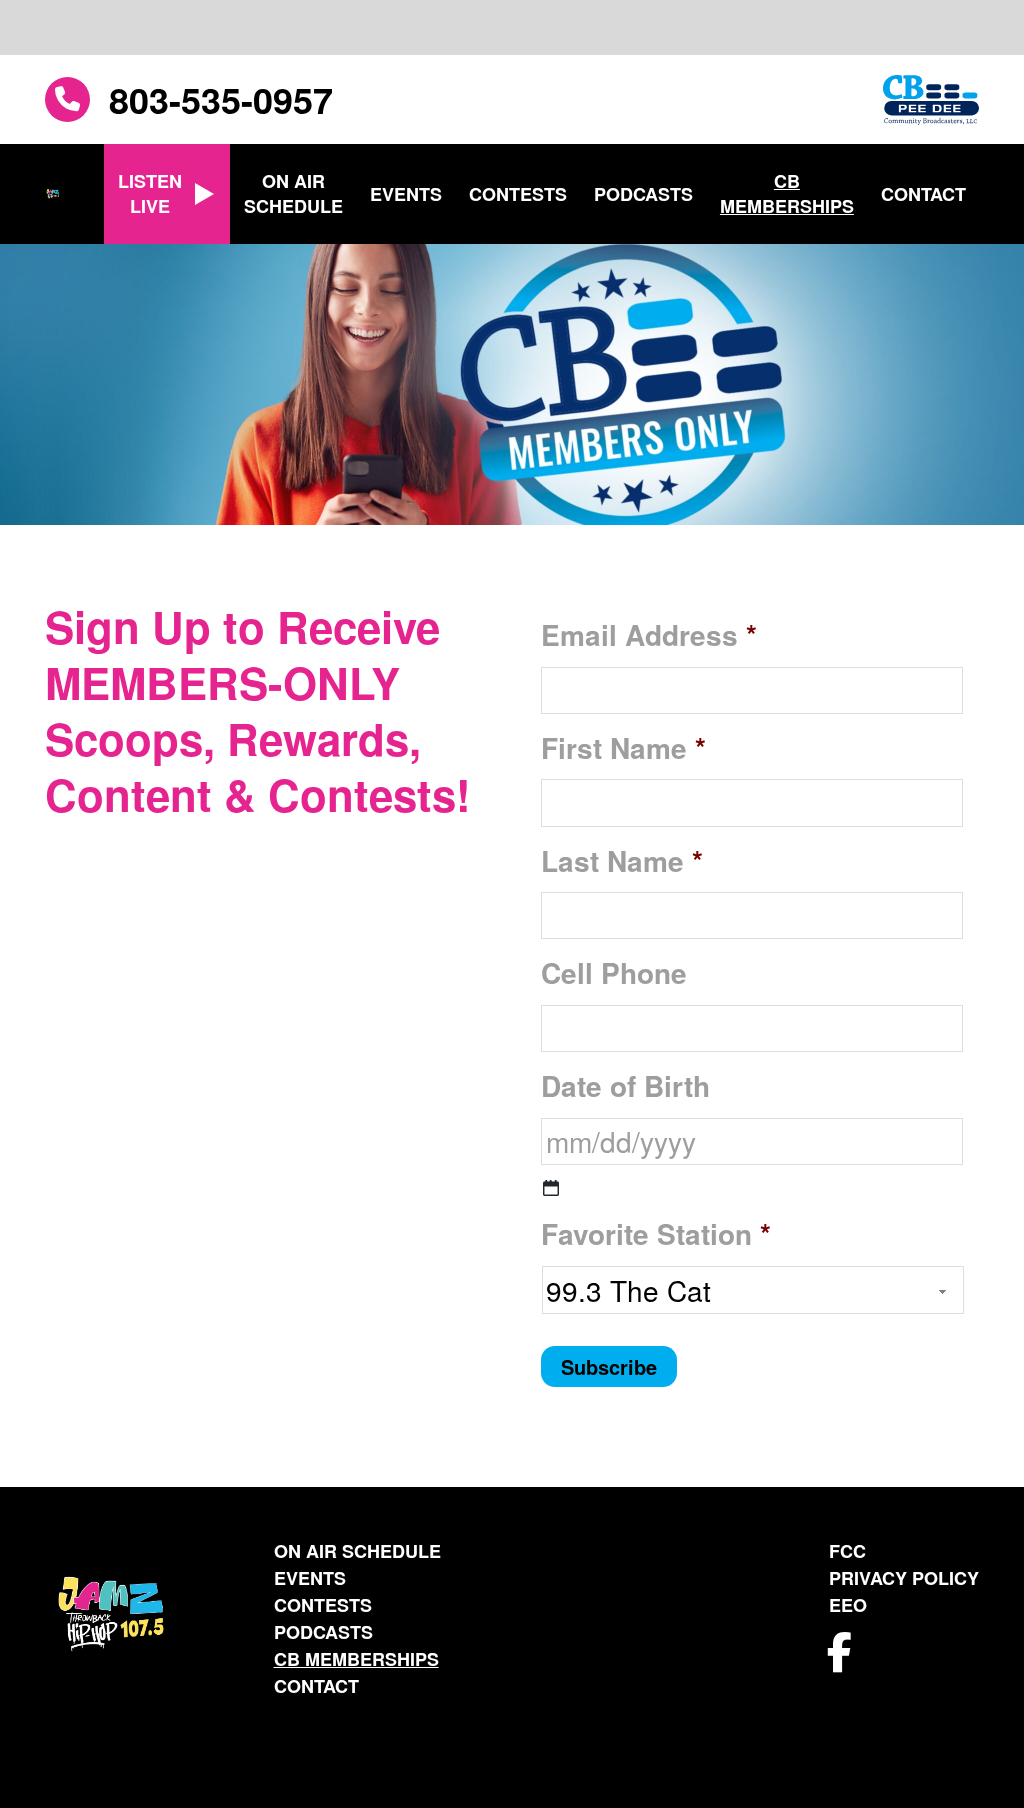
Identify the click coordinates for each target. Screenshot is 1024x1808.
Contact (923, 194)
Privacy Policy (904, 1578)
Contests (518, 194)
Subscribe (609, 1366)
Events (406, 194)
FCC (847, 1551)
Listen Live (150, 193)
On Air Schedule (293, 193)
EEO (848, 1605)
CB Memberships (787, 193)
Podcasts (643, 194)
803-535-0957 (221, 99)
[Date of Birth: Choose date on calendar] (551, 1188)
